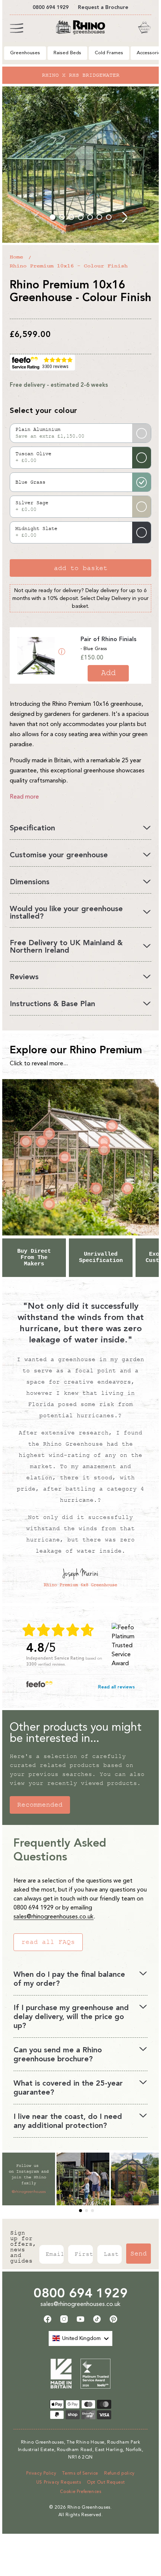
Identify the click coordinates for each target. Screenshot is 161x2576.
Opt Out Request (106, 2482)
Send (139, 2254)
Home (16, 257)
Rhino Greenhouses (89, 2507)
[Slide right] (124, 217)
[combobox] (80, 2338)
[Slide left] (37, 217)
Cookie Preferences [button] (81, 2491)
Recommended (40, 1805)
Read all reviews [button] (116, 1687)
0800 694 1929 (81, 2293)
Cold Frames (109, 53)
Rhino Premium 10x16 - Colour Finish (69, 266)
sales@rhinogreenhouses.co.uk (54, 1916)
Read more (24, 797)
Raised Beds (67, 53)
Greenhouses (25, 53)
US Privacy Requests (59, 2482)
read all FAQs (48, 1942)
